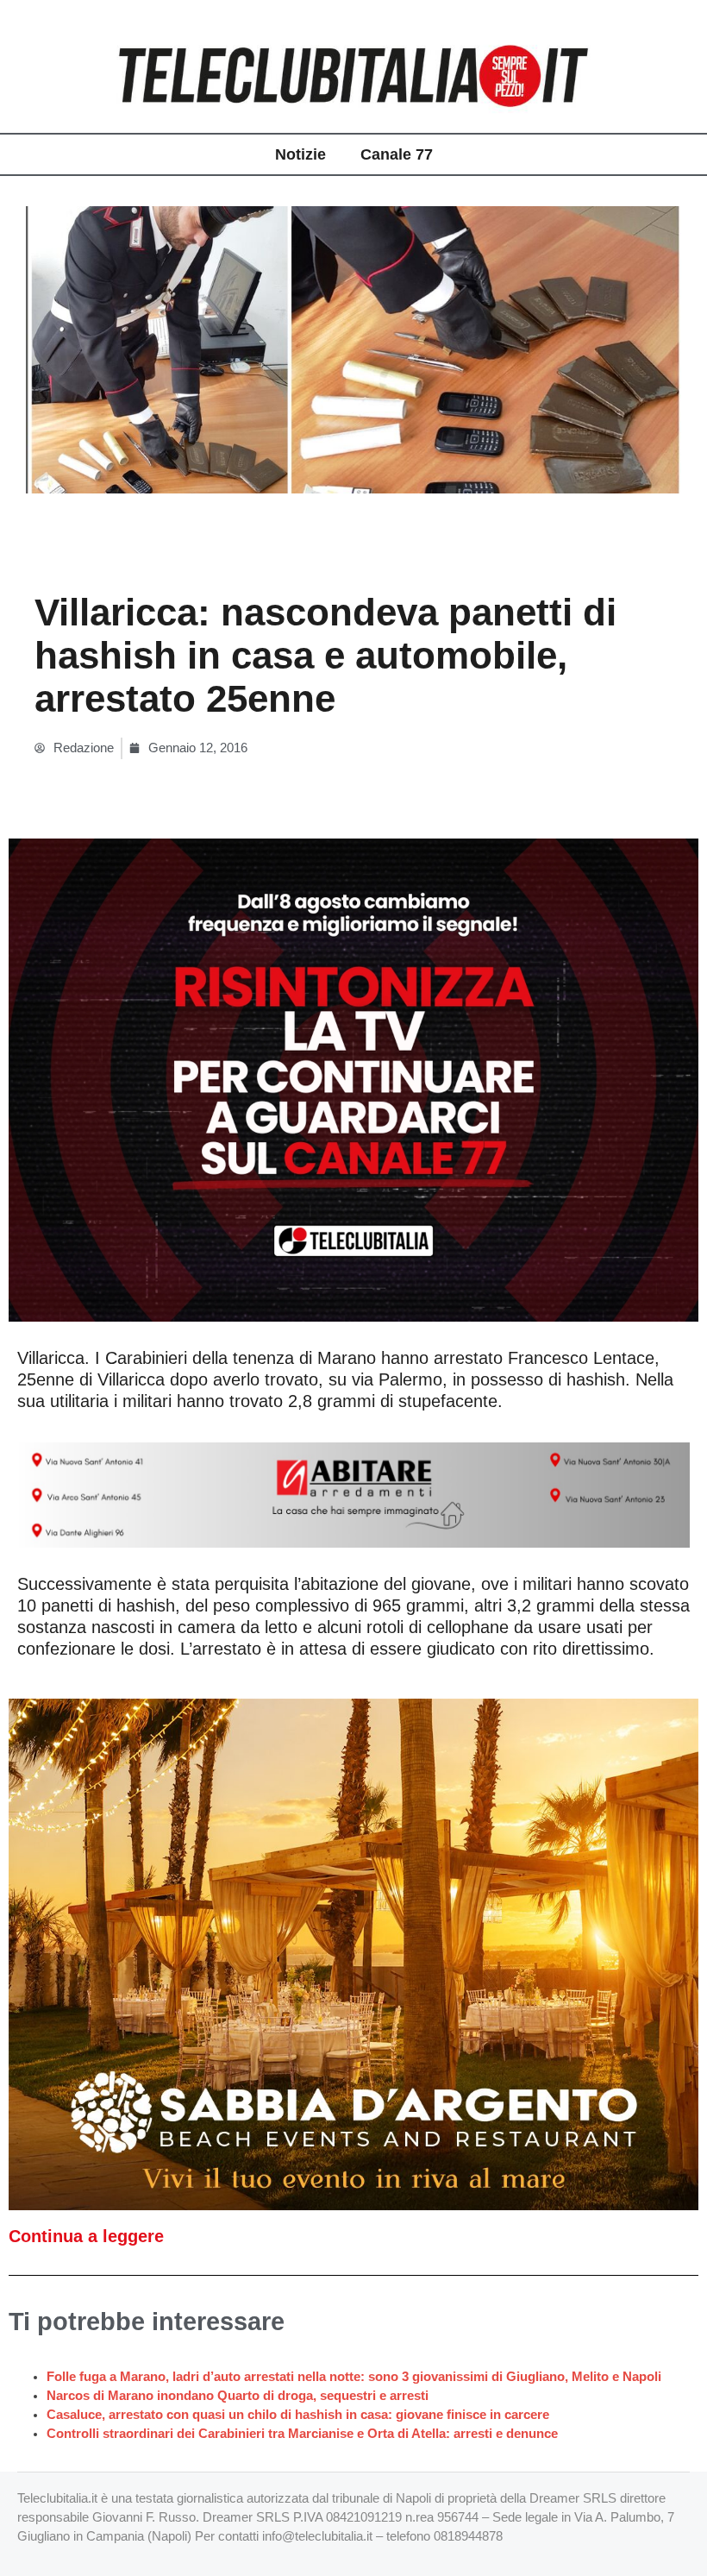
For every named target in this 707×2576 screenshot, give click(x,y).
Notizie (300, 154)
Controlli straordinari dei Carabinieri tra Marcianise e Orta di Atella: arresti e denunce (302, 2434)
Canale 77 (397, 154)
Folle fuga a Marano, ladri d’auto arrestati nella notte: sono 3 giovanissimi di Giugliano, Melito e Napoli (354, 2377)
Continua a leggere (86, 2236)
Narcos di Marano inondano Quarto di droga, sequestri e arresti (238, 2396)
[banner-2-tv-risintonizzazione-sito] (353, 1079)
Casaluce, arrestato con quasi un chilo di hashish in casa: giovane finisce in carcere (298, 2415)
